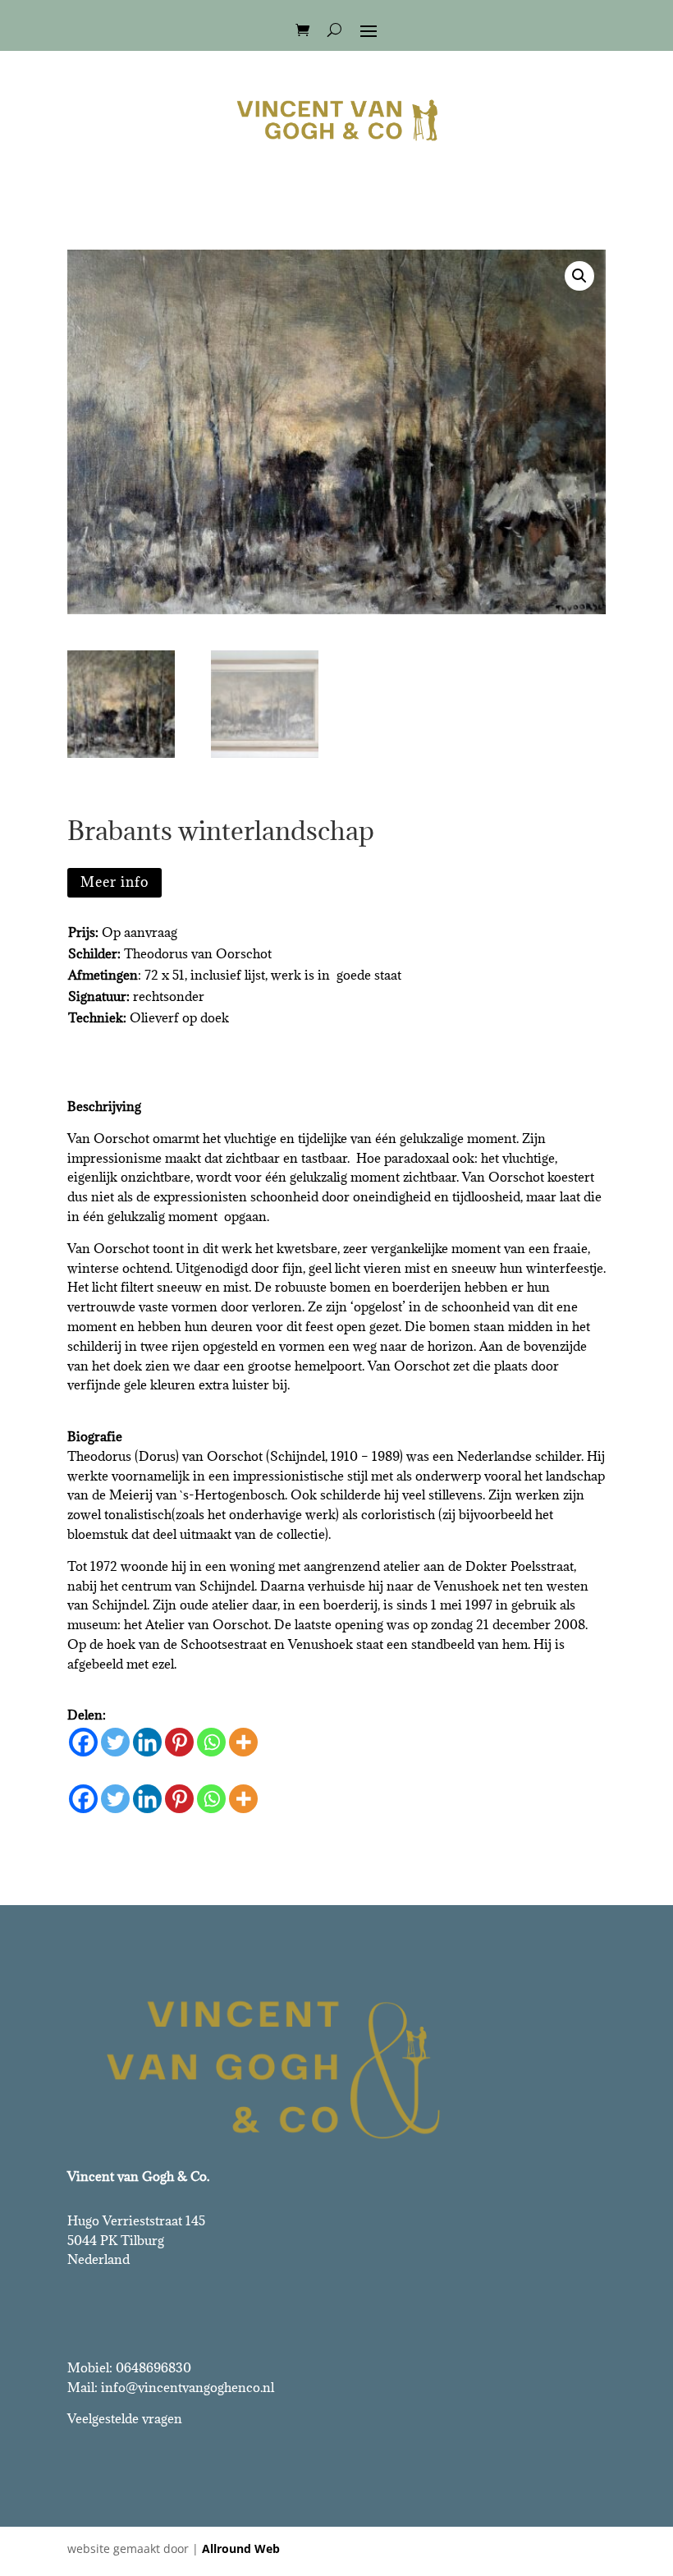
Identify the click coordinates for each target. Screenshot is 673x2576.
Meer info (114, 882)
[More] (243, 1742)
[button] (579, 276)
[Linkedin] (147, 1742)
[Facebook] (83, 1742)
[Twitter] (115, 1742)
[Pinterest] (179, 1742)
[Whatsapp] (211, 1742)
